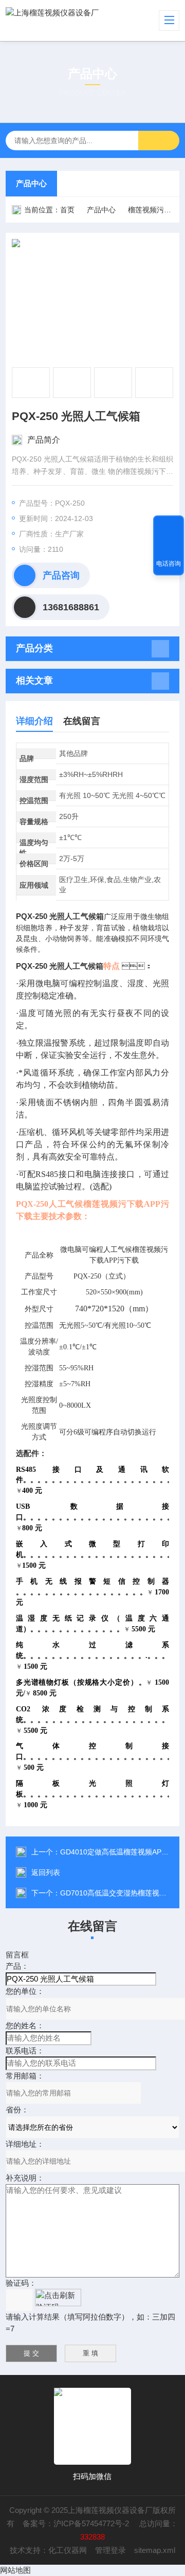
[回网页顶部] (169, 527)
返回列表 (46, 1872)
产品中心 (31, 183)
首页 (67, 210)
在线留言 (82, 721)
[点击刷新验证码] (58, 2298)
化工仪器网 (68, 2550)
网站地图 (15, 2570)
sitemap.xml (155, 2550)
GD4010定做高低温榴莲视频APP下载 (120, 1852)
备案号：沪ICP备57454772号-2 (77, 2523)
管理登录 (110, 2550)
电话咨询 (169, 564)
